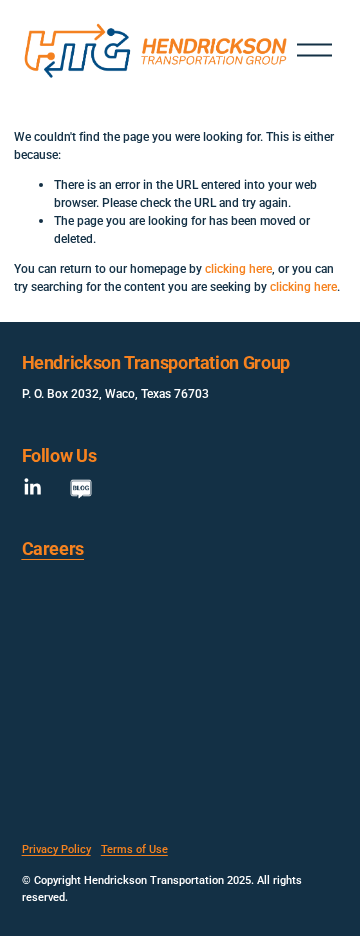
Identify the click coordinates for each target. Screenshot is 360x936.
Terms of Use (134, 848)
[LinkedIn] (32, 487)
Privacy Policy (56, 848)
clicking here (238, 268)
